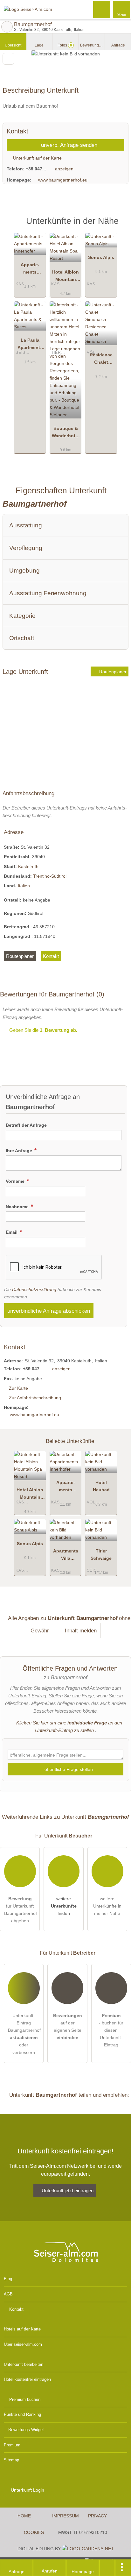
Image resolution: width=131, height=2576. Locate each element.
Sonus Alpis (101, 257)
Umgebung (24, 571)
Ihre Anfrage (20, 1151)
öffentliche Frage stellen (68, 1769)
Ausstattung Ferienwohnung (48, 593)
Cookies (34, 2532)
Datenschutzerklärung (34, 1289)
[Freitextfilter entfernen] (102, 9)
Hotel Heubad (101, 1486)
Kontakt (51, 956)
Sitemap (11, 2460)
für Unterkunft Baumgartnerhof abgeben (21, 1910)
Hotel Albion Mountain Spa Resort (65, 277)
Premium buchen (25, 2399)
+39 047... (36, 169)
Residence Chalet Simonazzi (101, 360)
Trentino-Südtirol (50, 876)
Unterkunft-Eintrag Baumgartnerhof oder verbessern (24, 2034)
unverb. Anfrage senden (68, 145)
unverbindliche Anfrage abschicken (49, 1311)
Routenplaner (112, 672)
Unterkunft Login (27, 2490)
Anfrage (118, 45)
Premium (118, 226)
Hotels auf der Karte (22, 2329)
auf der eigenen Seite (68, 2027)
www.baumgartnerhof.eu (63, 180)
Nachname (18, 1207)
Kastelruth (28, 867)
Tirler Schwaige (101, 1555)
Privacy (97, 2516)
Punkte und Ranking (22, 2414)
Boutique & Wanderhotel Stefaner (65, 433)
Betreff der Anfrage (26, 1125)
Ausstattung (26, 525)
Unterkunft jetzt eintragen (68, 2191)
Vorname (16, 1181)
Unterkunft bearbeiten (24, 2364)
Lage (39, 45)
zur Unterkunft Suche (7, 27)
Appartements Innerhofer (30, 270)
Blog (8, 2279)
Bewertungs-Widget (26, 2430)
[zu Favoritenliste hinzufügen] (8, 59)
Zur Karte (18, 1388)
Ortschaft (22, 638)
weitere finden (64, 1906)
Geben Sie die (43, 1030)
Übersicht (13, 45)
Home (24, 2516)
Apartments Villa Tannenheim (65, 1556)
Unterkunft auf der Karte (37, 158)
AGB (8, 2294)
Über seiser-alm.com (23, 2344)
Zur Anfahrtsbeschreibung (35, 1398)
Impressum (65, 2516)
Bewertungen (93, 45)
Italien (24, 886)
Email (12, 1232)
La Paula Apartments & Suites (30, 345)
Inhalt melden (81, 1631)
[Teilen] (107, 2568)
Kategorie (22, 616)
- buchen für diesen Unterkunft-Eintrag (111, 2030)
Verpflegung (26, 548)
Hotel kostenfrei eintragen (27, 2379)
